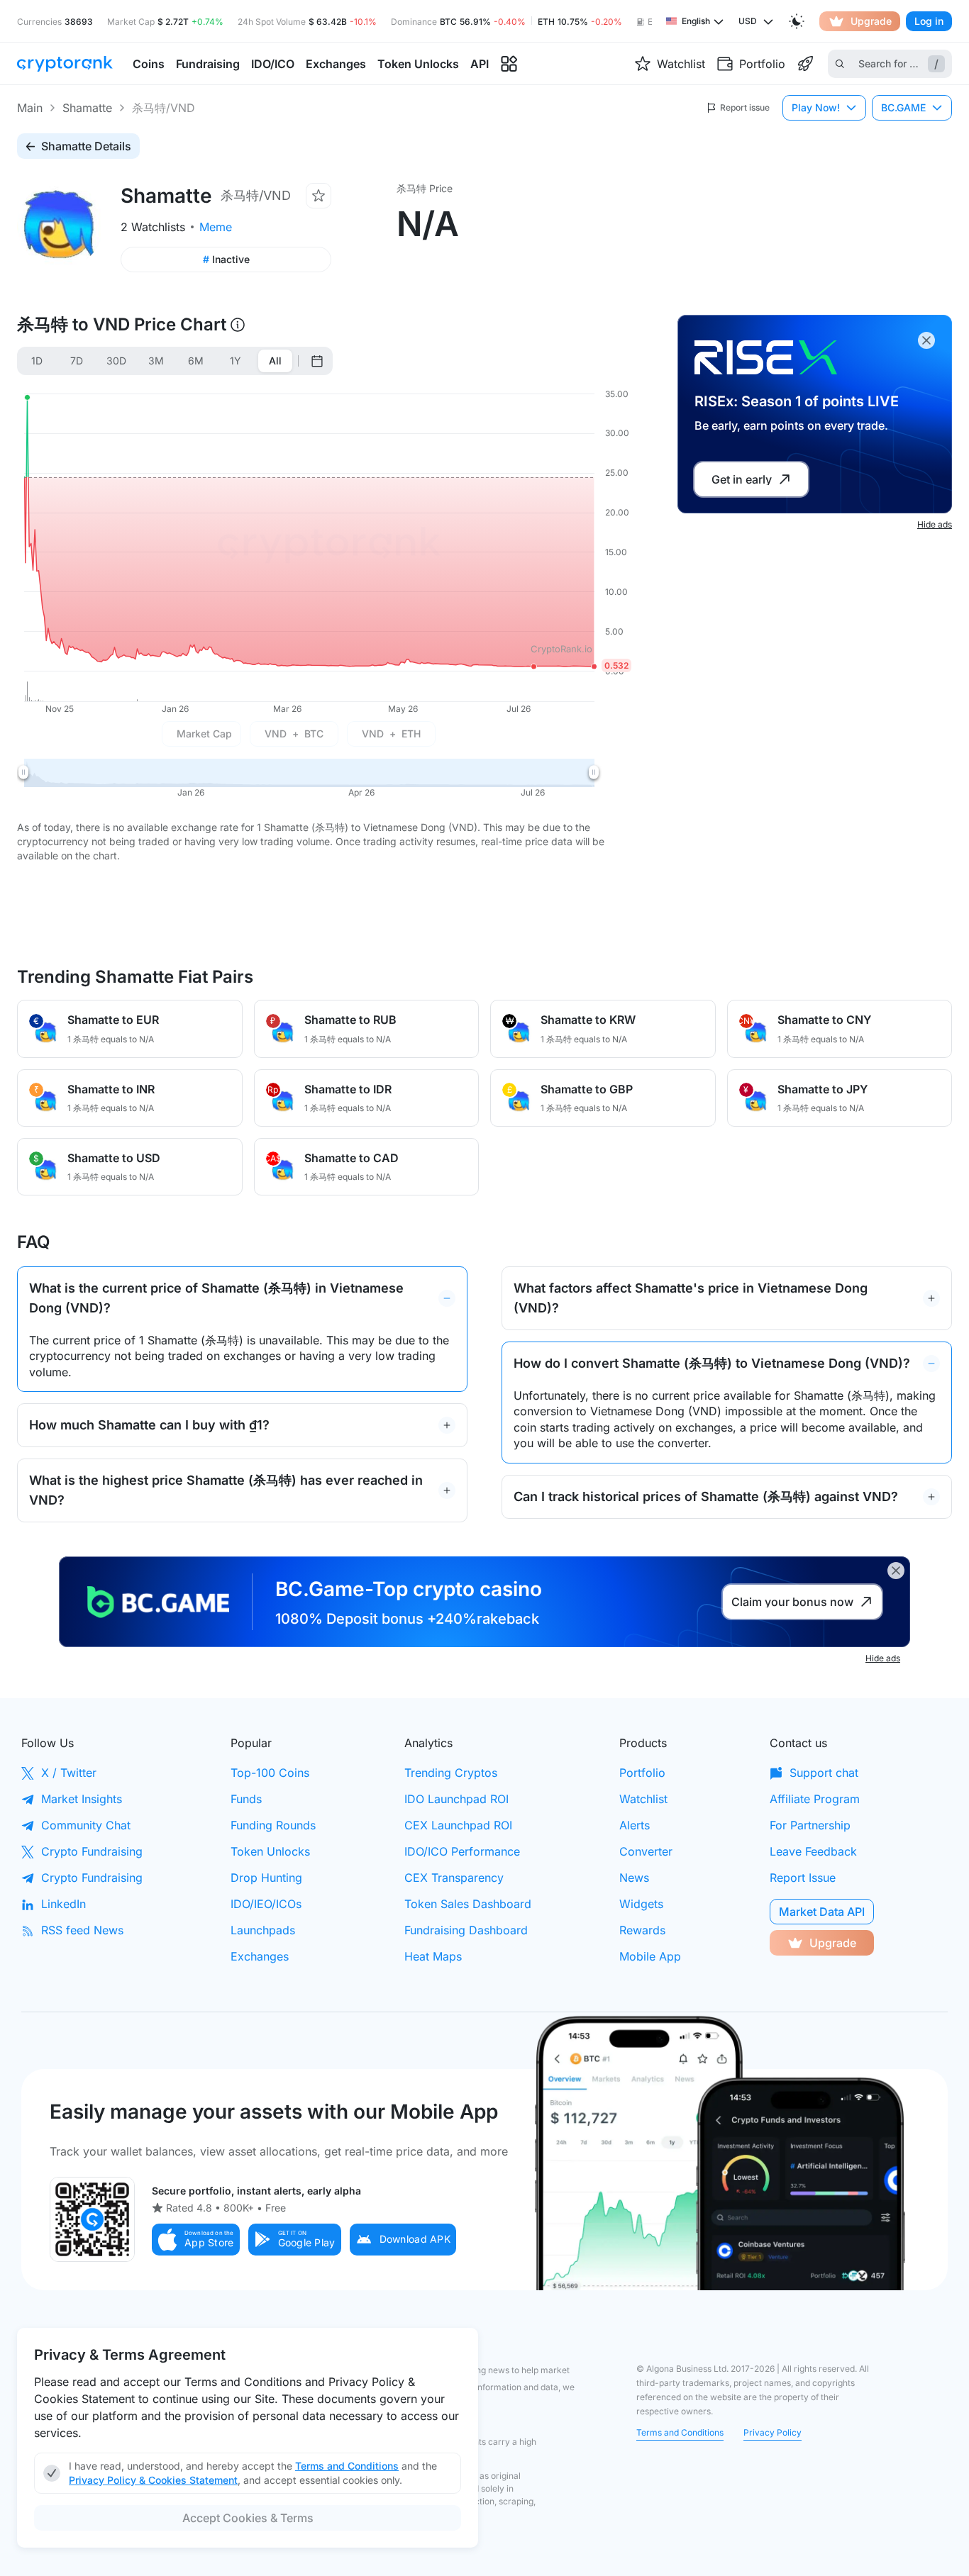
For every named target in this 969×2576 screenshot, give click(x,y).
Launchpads (263, 1930)
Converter (646, 1851)
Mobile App (650, 1956)
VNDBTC (294, 734)
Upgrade (871, 21)
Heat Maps (433, 1956)
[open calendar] (317, 361)
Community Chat (86, 1825)
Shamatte (87, 108)
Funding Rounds (273, 1825)
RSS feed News (82, 1930)
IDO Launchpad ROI (456, 1799)
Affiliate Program (815, 1799)
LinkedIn (63, 1904)
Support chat (824, 1773)
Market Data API (822, 1912)
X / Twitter (69, 1773)
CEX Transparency (454, 1878)
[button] (196, 2240)
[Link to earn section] (805, 64)
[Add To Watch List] (319, 196)
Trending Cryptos (451, 1773)
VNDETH (391, 734)
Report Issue (803, 1878)
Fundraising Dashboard (466, 1930)
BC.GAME (903, 107)
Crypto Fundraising (92, 1851)
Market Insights (82, 1799)
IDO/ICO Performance (462, 1851)
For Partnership (810, 1825)
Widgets (641, 1904)
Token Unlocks (270, 1851)
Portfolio (642, 1773)
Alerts (635, 1825)
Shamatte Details (86, 146)
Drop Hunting (266, 1878)
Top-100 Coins (270, 1773)
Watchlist (643, 1799)
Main (30, 108)
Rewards (642, 1930)
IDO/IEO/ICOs (266, 1904)
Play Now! (816, 107)
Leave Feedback (813, 1851)
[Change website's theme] (797, 21)
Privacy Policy (773, 2432)
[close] (926, 340)
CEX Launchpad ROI (458, 1825)
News (634, 1878)
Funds (246, 1799)
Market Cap (204, 734)
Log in (929, 21)
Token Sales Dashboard (468, 1904)
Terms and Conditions (680, 2432)
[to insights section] (509, 64)
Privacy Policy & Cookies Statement (153, 2480)
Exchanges (260, 1956)
